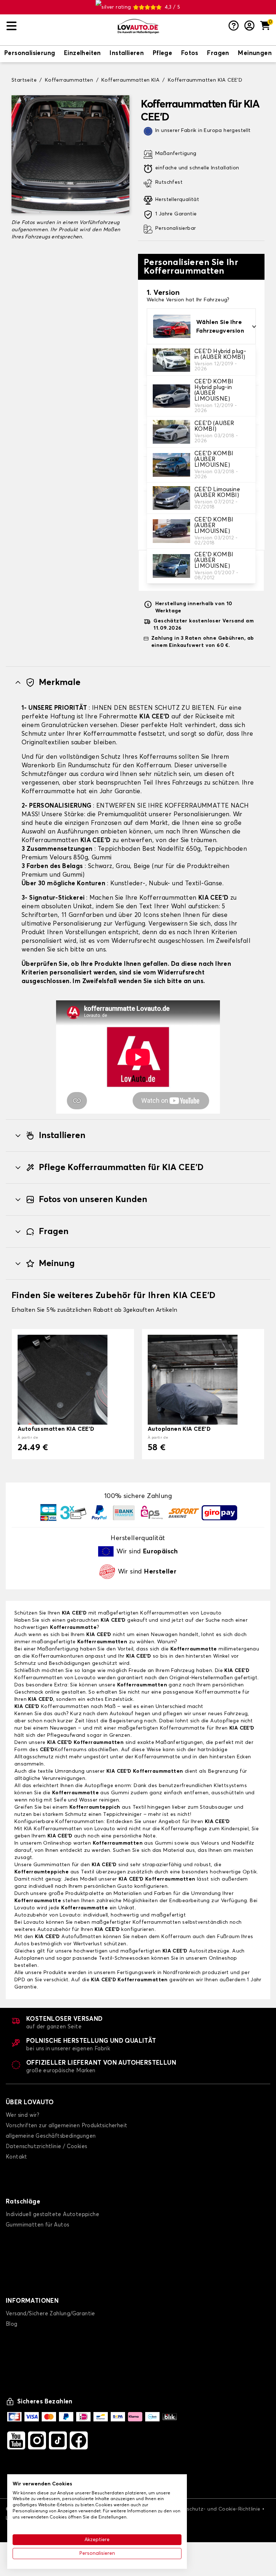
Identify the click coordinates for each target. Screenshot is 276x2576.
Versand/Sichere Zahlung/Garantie (50, 2314)
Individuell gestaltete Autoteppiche (52, 2214)
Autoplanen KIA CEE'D (179, 1429)
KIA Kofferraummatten (53, 1829)
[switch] (30, 54)
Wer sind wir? (22, 2115)
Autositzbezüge (196, 1951)
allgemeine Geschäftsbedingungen (51, 2136)
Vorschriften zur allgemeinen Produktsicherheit (66, 2126)
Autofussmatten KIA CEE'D (56, 1429)
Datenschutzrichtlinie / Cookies (46, 2146)
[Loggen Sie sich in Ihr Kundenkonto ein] (249, 26)
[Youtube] (16, 2440)
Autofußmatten (68, 1937)
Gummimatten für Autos (37, 2225)
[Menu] (59, 26)
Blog (12, 2324)
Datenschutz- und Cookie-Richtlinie (216, 2509)
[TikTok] (58, 2440)
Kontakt (17, 2157)
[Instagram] (37, 2440)
